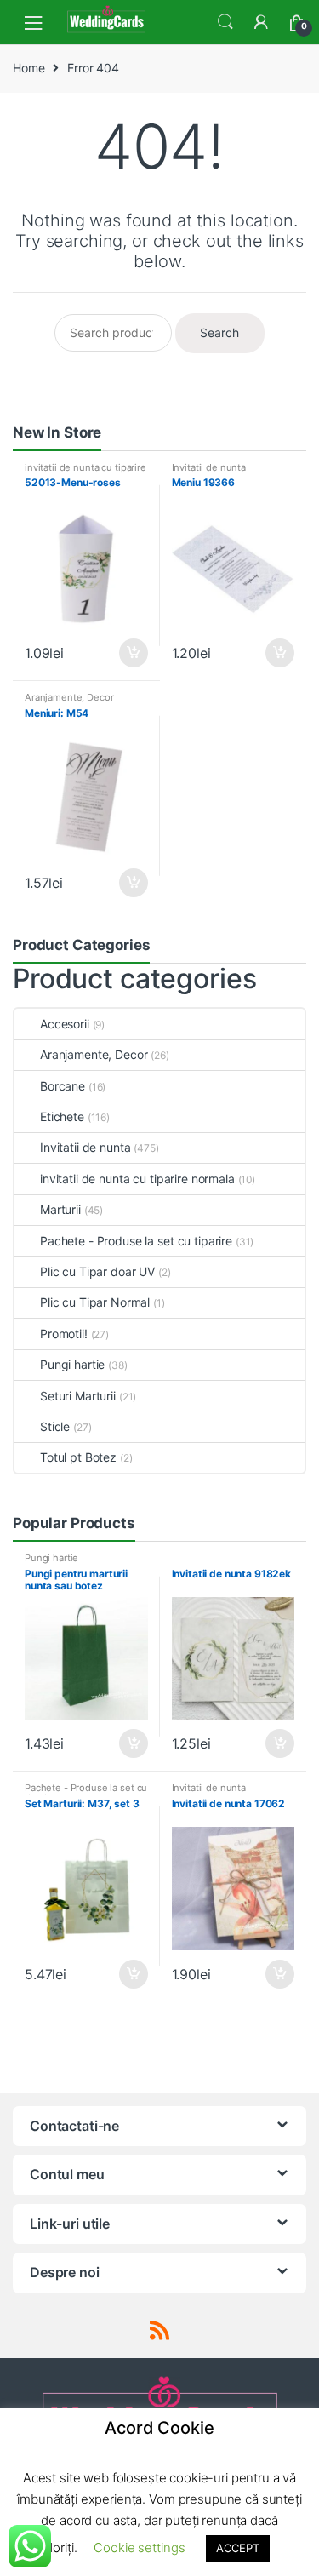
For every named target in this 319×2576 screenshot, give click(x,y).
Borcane (63, 1086)
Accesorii (65, 1024)
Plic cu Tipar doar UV (97, 1271)
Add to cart (133, 653)
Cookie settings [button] (139, 2547)
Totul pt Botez (78, 1457)
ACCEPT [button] (237, 2548)
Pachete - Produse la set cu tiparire (136, 1241)
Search (225, 22)
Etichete (62, 1116)
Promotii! (64, 1334)
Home (28, 68)
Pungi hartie (72, 1364)
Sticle (55, 1426)
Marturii (60, 1209)
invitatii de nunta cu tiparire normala (85, 472)
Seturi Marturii (78, 1396)
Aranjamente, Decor (69, 697)
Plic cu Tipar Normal (95, 1302)
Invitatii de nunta (209, 467)
